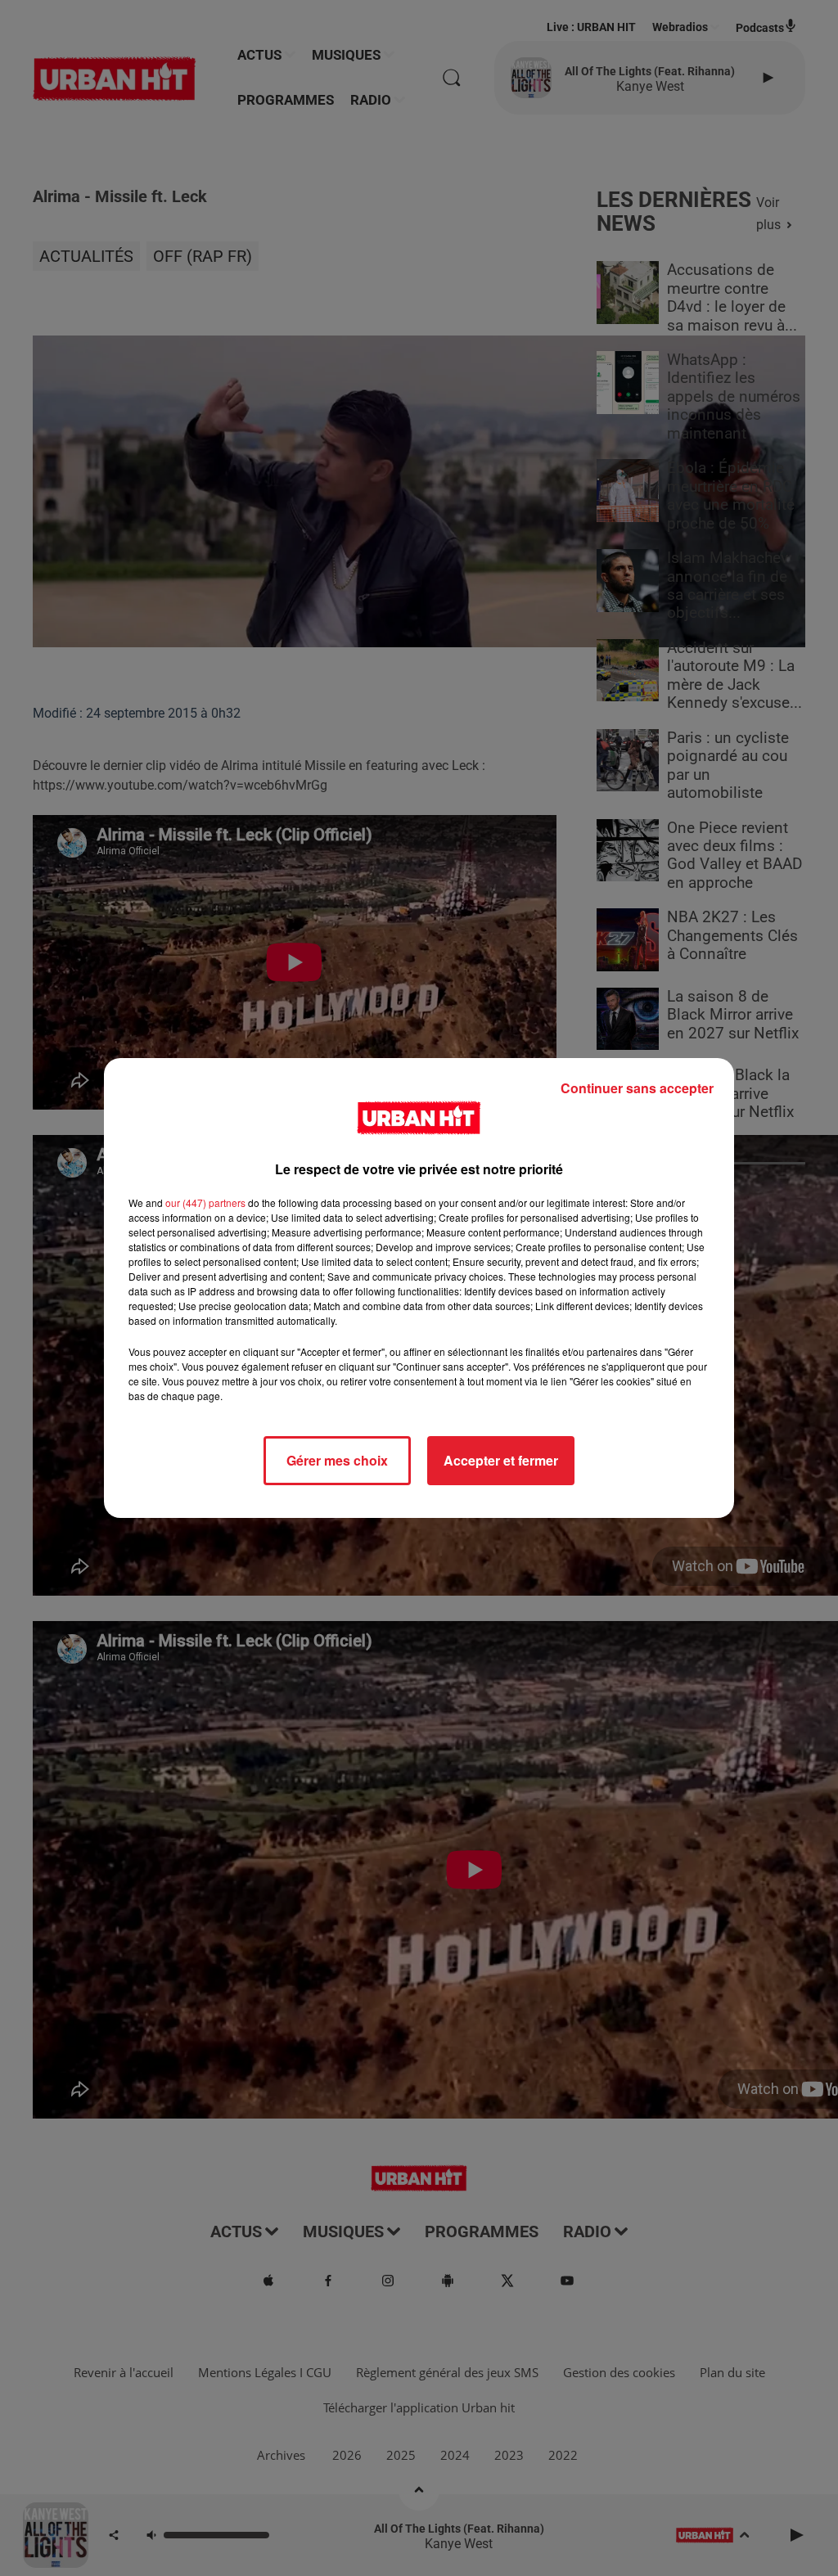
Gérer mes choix (337, 1460)
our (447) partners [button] (205, 1202)
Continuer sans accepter (637, 1088)
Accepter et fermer (501, 1460)
